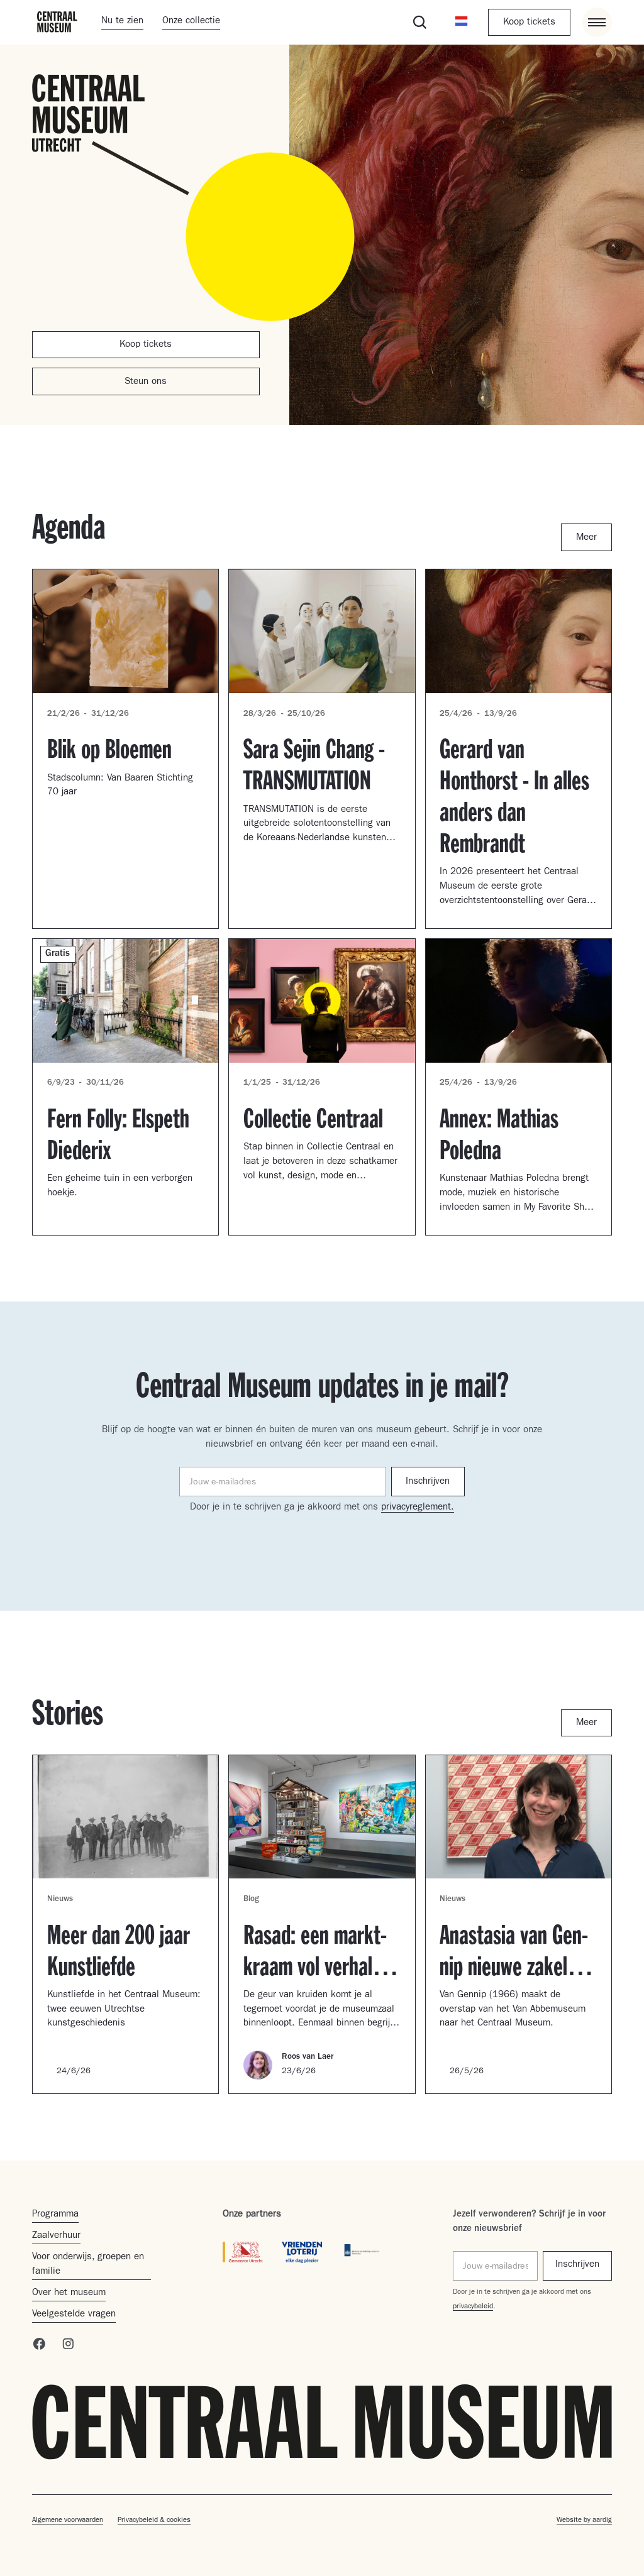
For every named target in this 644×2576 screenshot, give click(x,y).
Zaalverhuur (56, 2236)
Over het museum (69, 2294)
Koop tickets (529, 23)
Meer (586, 538)
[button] (461, 22)
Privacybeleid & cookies (154, 2521)
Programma (55, 2215)
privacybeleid (473, 2307)
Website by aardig (584, 2521)
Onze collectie (191, 22)
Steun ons (146, 382)
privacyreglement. (418, 1508)
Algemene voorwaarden (68, 2521)
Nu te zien (122, 22)
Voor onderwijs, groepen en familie (88, 2265)
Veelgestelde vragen (74, 2315)
